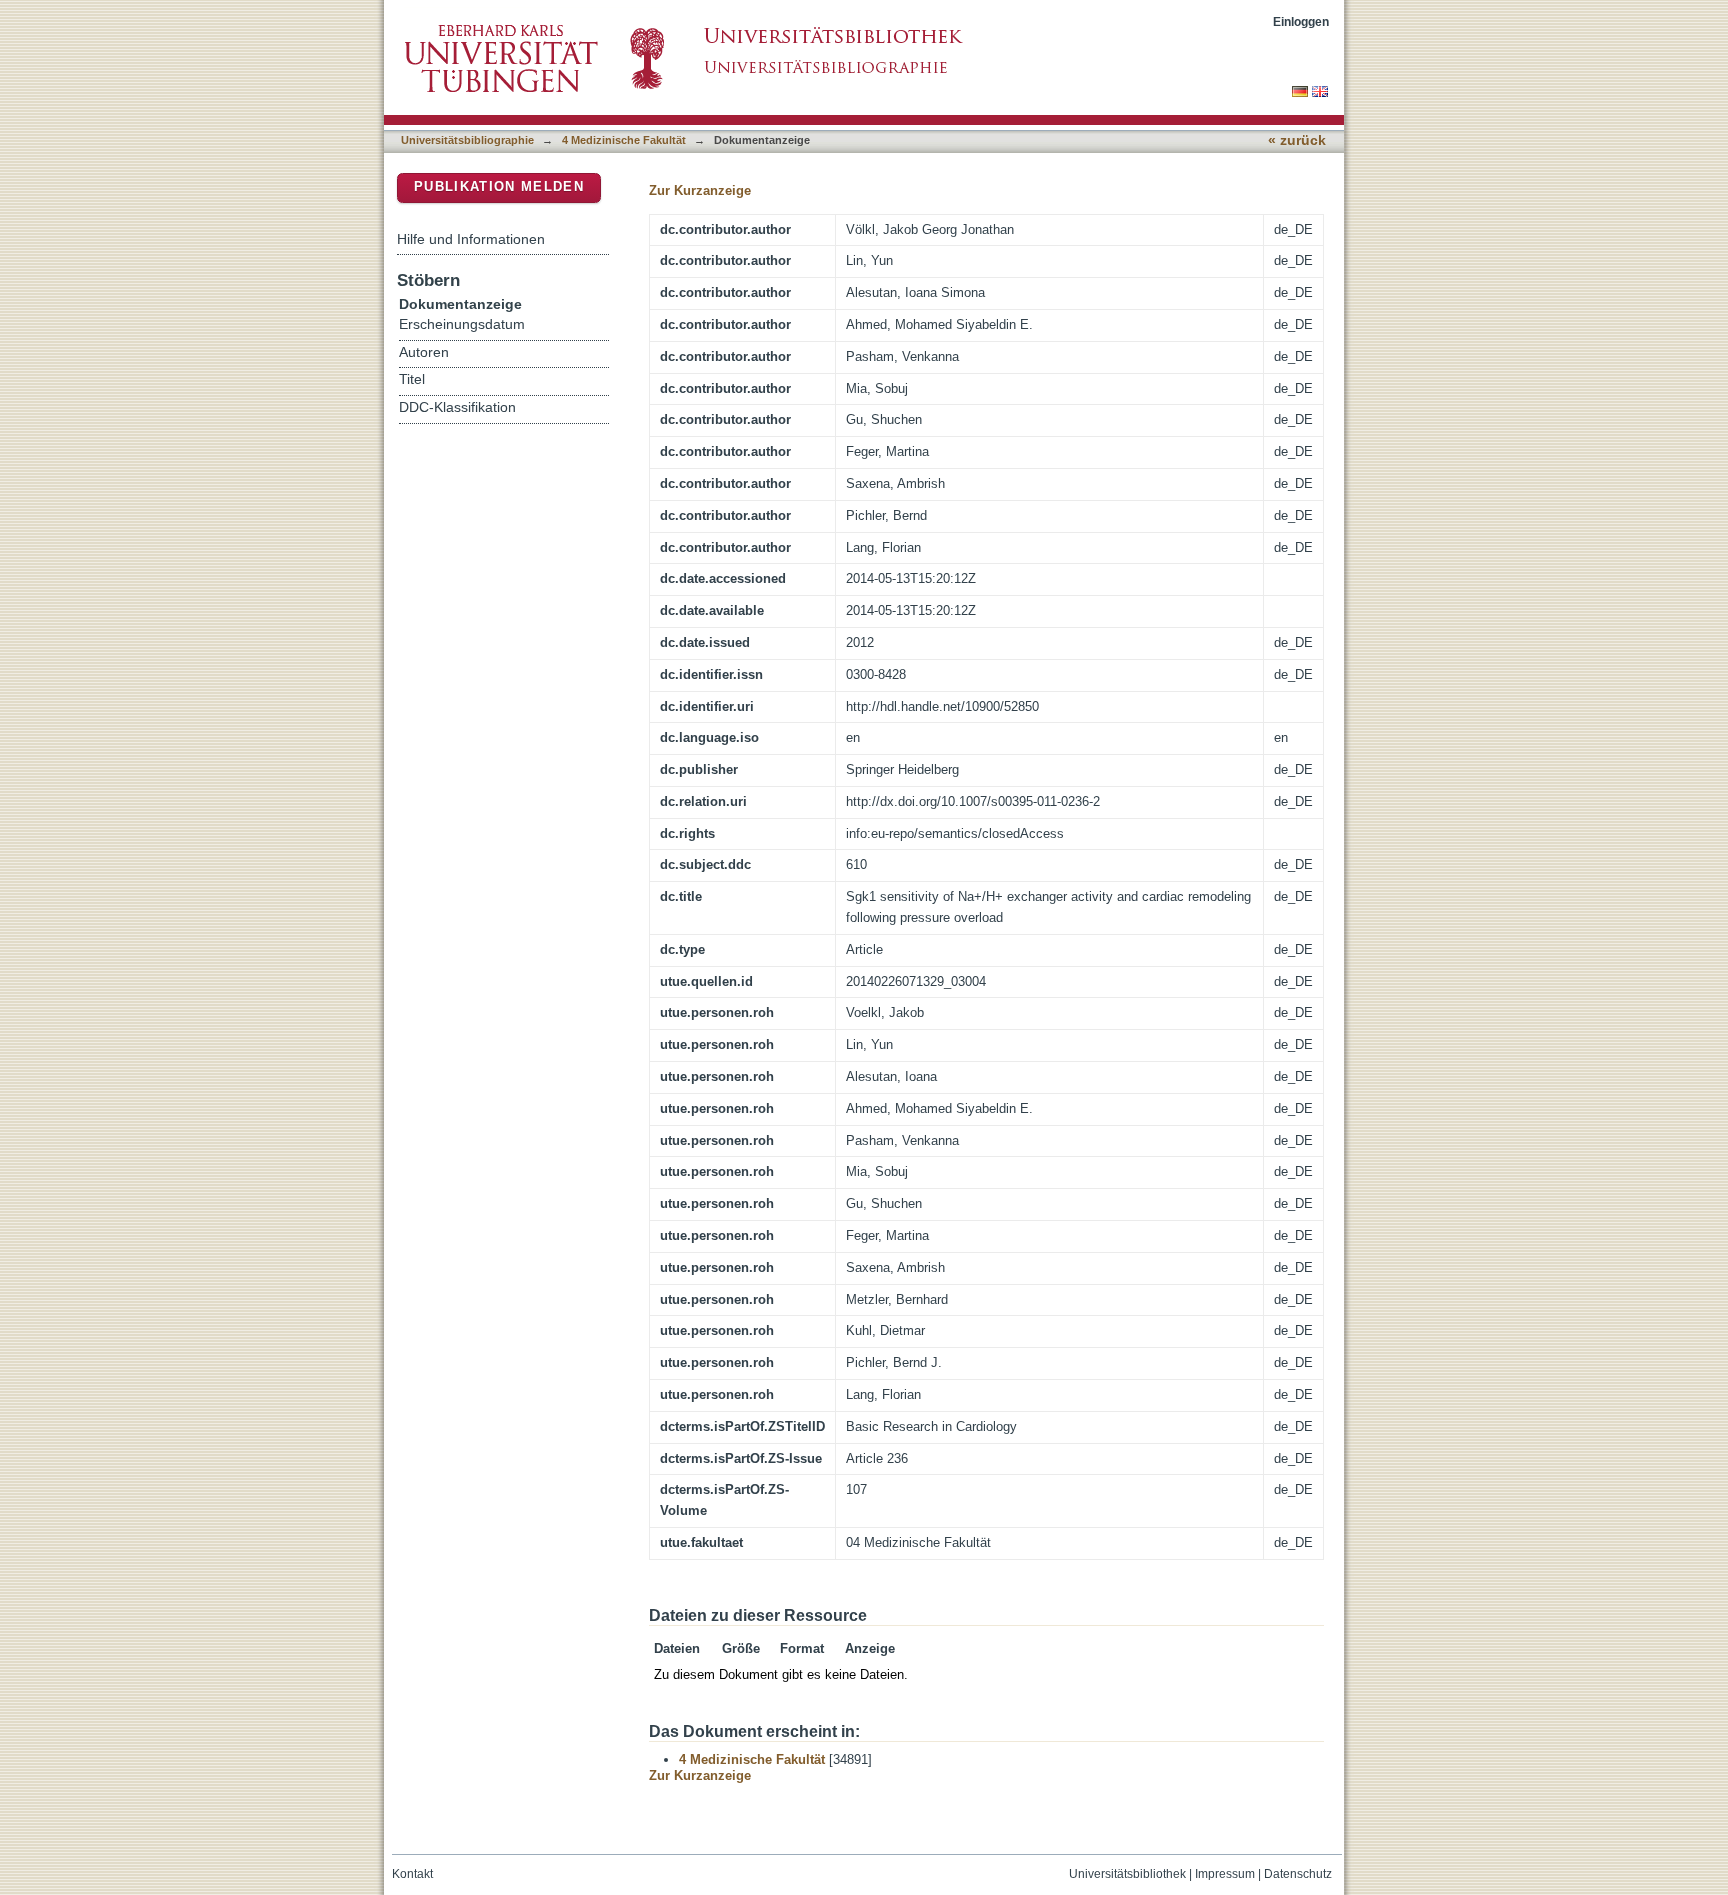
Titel (412, 379)
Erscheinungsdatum (462, 324)
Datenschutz (1298, 1874)
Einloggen (1301, 21)
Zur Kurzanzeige (700, 190)
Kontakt (412, 1874)
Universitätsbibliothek (1127, 1874)
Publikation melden (499, 186)
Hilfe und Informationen (471, 239)
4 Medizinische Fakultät (624, 140)
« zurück (1297, 140)
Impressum (1225, 1874)
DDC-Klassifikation (457, 407)
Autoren (424, 352)
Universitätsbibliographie (467, 140)
